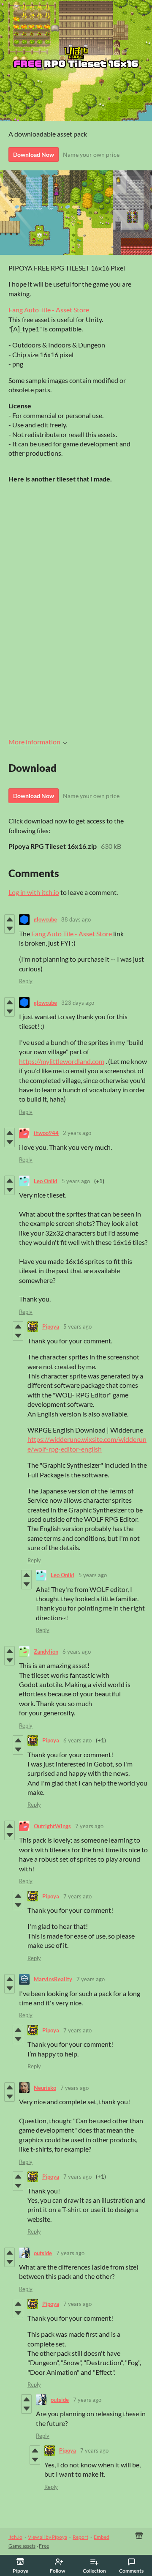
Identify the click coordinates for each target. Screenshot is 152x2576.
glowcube (45, 919)
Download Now (34, 155)
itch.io (15, 2537)
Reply (26, 981)
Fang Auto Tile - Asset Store (49, 310)
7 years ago (89, 1826)
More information (34, 742)
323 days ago (78, 1003)
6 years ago (77, 1652)
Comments (131, 2571)
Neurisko (45, 2088)
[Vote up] (9, 919)
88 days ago (76, 919)
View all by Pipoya (47, 2537)
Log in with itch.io (34, 892)
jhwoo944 (46, 1133)
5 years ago (76, 1181)
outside (43, 2253)
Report (80, 2537)
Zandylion (46, 1652)
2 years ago (77, 1133)
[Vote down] (9, 929)
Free (44, 2546)
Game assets (22, 2546)
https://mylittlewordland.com (62, 1061)
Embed (102, 2537)
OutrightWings (52, 1826)
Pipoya (51, 1326)
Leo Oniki (46, 1181)
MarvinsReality (53, 1979)
